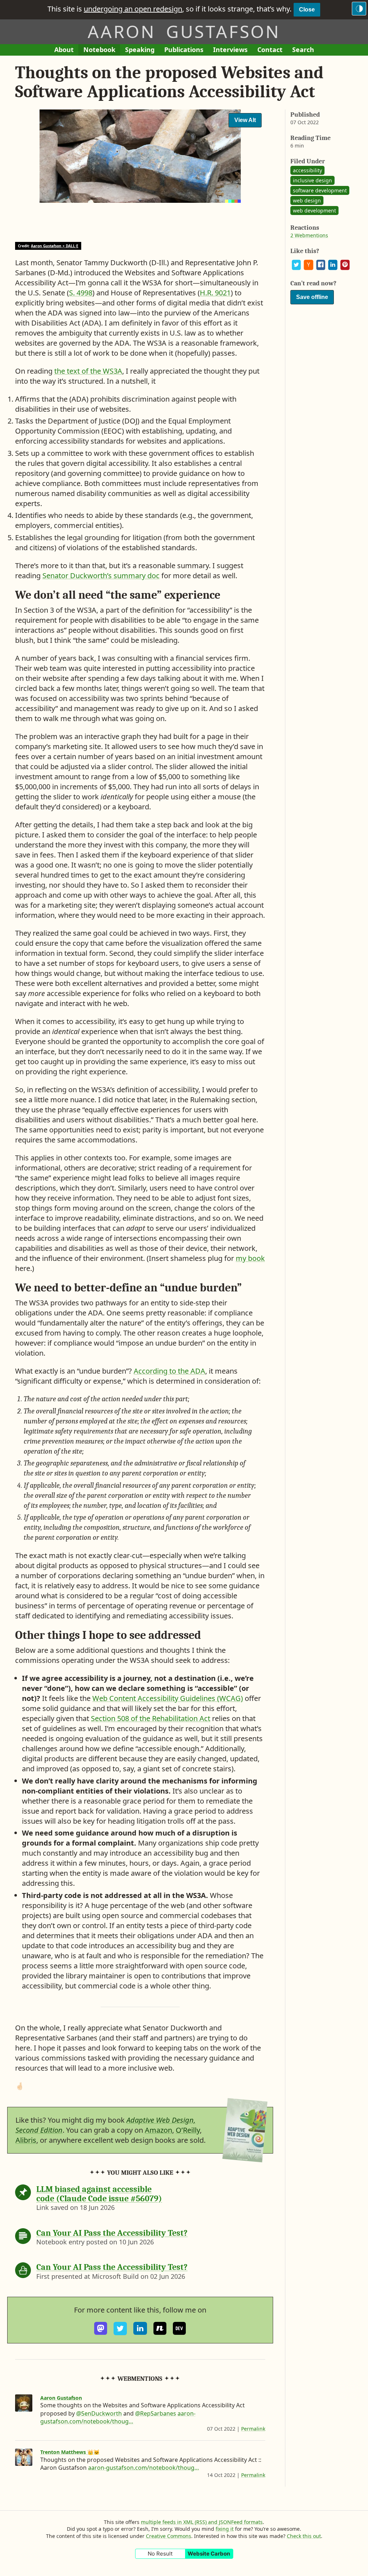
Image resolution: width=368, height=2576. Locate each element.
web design (307, 200)
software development (320, 190)
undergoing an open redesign (133, 9)
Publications (184, 50)
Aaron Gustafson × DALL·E (55, 246)
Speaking (142, 50)
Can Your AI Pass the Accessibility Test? (112, 2233)
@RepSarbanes (156, 2413)
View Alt (245, 120)
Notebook (99, 50)
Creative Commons (169, 2536)
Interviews (233, 50)
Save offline (312, 297)
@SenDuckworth (99, 2413)
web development (314, 211)
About (66, 50)
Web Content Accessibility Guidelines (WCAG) (168, 1698)
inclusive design (312, 180)
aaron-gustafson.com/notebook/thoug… (118, 2417)
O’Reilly (188, 2130)
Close (307, 10)
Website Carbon (209, 2554)
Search (303, 50)
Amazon (158, 2130)
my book (250, 1258)
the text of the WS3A (88, 371)
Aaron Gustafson (184, 31)
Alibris (26, 2140)
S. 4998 (81, 293)
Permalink (253, 2429)
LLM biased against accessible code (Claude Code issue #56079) (99, 2194)
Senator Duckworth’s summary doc (101, 576)
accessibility (307, 170)
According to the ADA (169, 1371)
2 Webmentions (309, 235)
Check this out (304, 2536)
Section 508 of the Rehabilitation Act (151, 1718)
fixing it (225, 2529)
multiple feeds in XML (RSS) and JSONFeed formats (202, 2522)
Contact (272, 50)
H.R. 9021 (215, 293)
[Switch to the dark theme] (359, 9)
